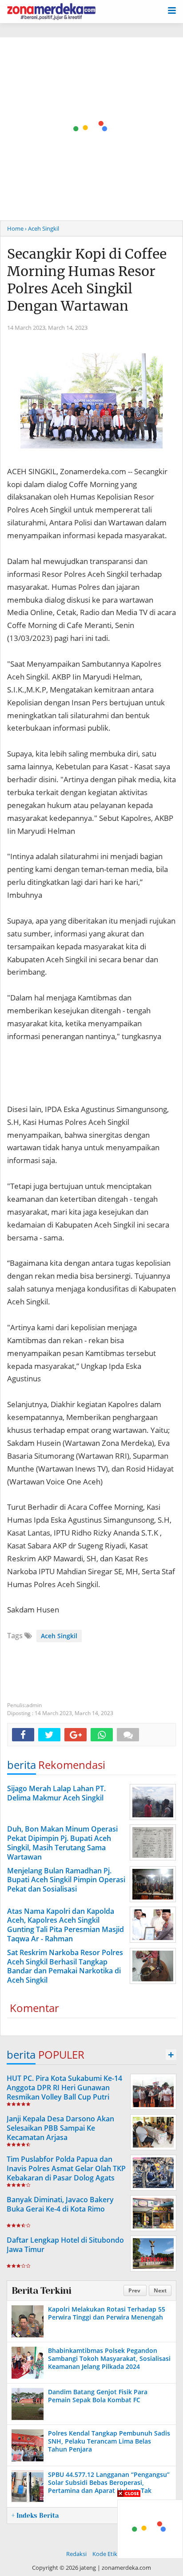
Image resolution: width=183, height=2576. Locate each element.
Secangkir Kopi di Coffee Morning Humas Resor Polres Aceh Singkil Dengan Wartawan (87, 280)
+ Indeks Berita (35, 2516)
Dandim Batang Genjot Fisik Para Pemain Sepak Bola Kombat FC (98, 2396)
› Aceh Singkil (42, 228)
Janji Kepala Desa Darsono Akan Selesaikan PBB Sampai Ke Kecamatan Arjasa (60, 2128)
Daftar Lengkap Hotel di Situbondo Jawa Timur (65, 2245)
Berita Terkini (41, 2291)
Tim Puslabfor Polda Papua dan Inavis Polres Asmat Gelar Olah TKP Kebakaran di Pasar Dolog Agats (66, 2168)
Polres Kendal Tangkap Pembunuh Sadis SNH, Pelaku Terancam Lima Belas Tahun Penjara (109, 2441)
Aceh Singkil (59, 1636)
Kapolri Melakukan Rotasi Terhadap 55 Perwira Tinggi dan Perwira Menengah (107, 2313)
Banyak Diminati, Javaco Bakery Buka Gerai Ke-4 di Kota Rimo (60, 2204)
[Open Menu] (172, 10)
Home (15, 228)
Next (160, 2290)
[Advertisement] (91, 129)
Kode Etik (105, 2554)
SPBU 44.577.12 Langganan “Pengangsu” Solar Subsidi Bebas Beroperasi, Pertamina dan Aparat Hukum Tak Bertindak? (109, 2487)
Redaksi (76, 2554)
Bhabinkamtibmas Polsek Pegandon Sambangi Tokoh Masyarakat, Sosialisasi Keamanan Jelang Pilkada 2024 (109, 2358)
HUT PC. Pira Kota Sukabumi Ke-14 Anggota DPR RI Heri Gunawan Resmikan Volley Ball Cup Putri (64, 2088)
